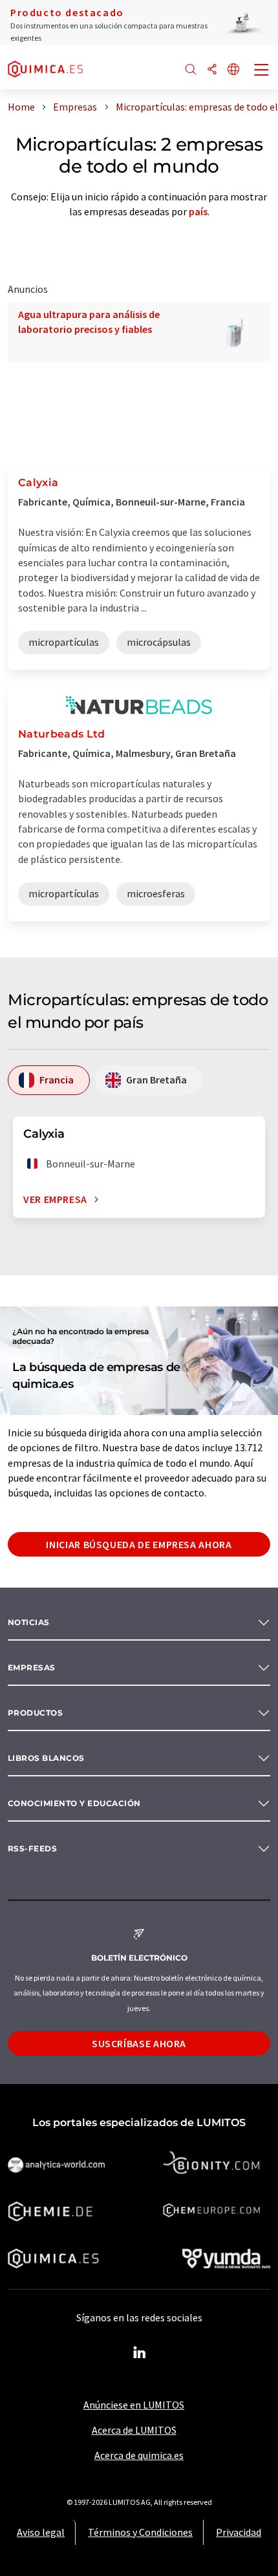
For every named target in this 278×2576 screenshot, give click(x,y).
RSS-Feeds (32, 1848)
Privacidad (239, 2532)
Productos (35, 1713)
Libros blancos (46, 1758)
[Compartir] (212, 70)
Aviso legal (41, 2532)
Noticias (29, 1622)
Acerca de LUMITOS (134, 2430)
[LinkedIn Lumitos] (139, 2353)
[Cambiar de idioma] (233, 70)
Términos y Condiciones (140, 2532)
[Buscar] (191, 70)
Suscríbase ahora (139, 2043)
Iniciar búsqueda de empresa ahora (139, 1544)
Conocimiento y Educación (74, 1803)
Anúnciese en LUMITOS (134, 2405)
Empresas (32, 1667)
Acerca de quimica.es (139, 2455)
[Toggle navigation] (262, 71)
